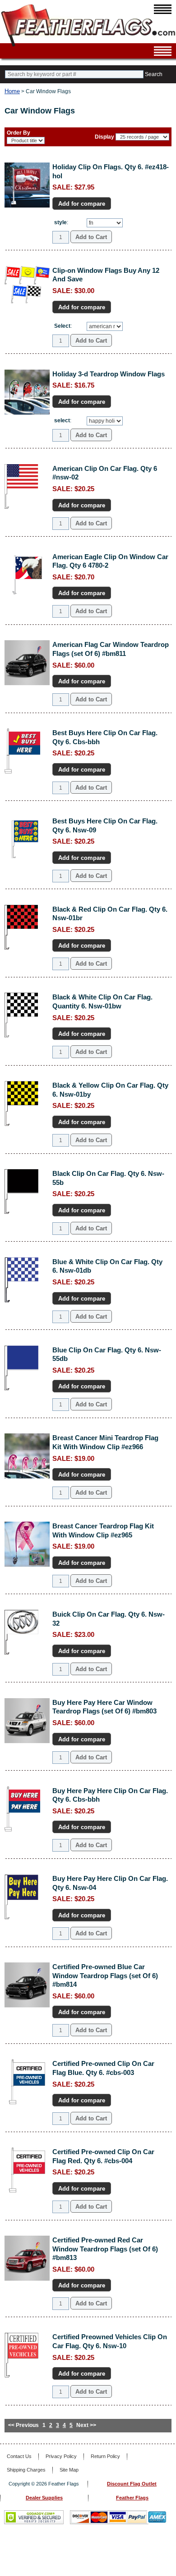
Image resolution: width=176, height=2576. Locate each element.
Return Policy (105, 2456)
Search (154, 74)
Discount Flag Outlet (132, 2484)
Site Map (69, 2470)
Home (12, 91)
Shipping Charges (26, 2470)
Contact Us (19, 2456)
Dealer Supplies (44, 2498)
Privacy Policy (61, 2456)
